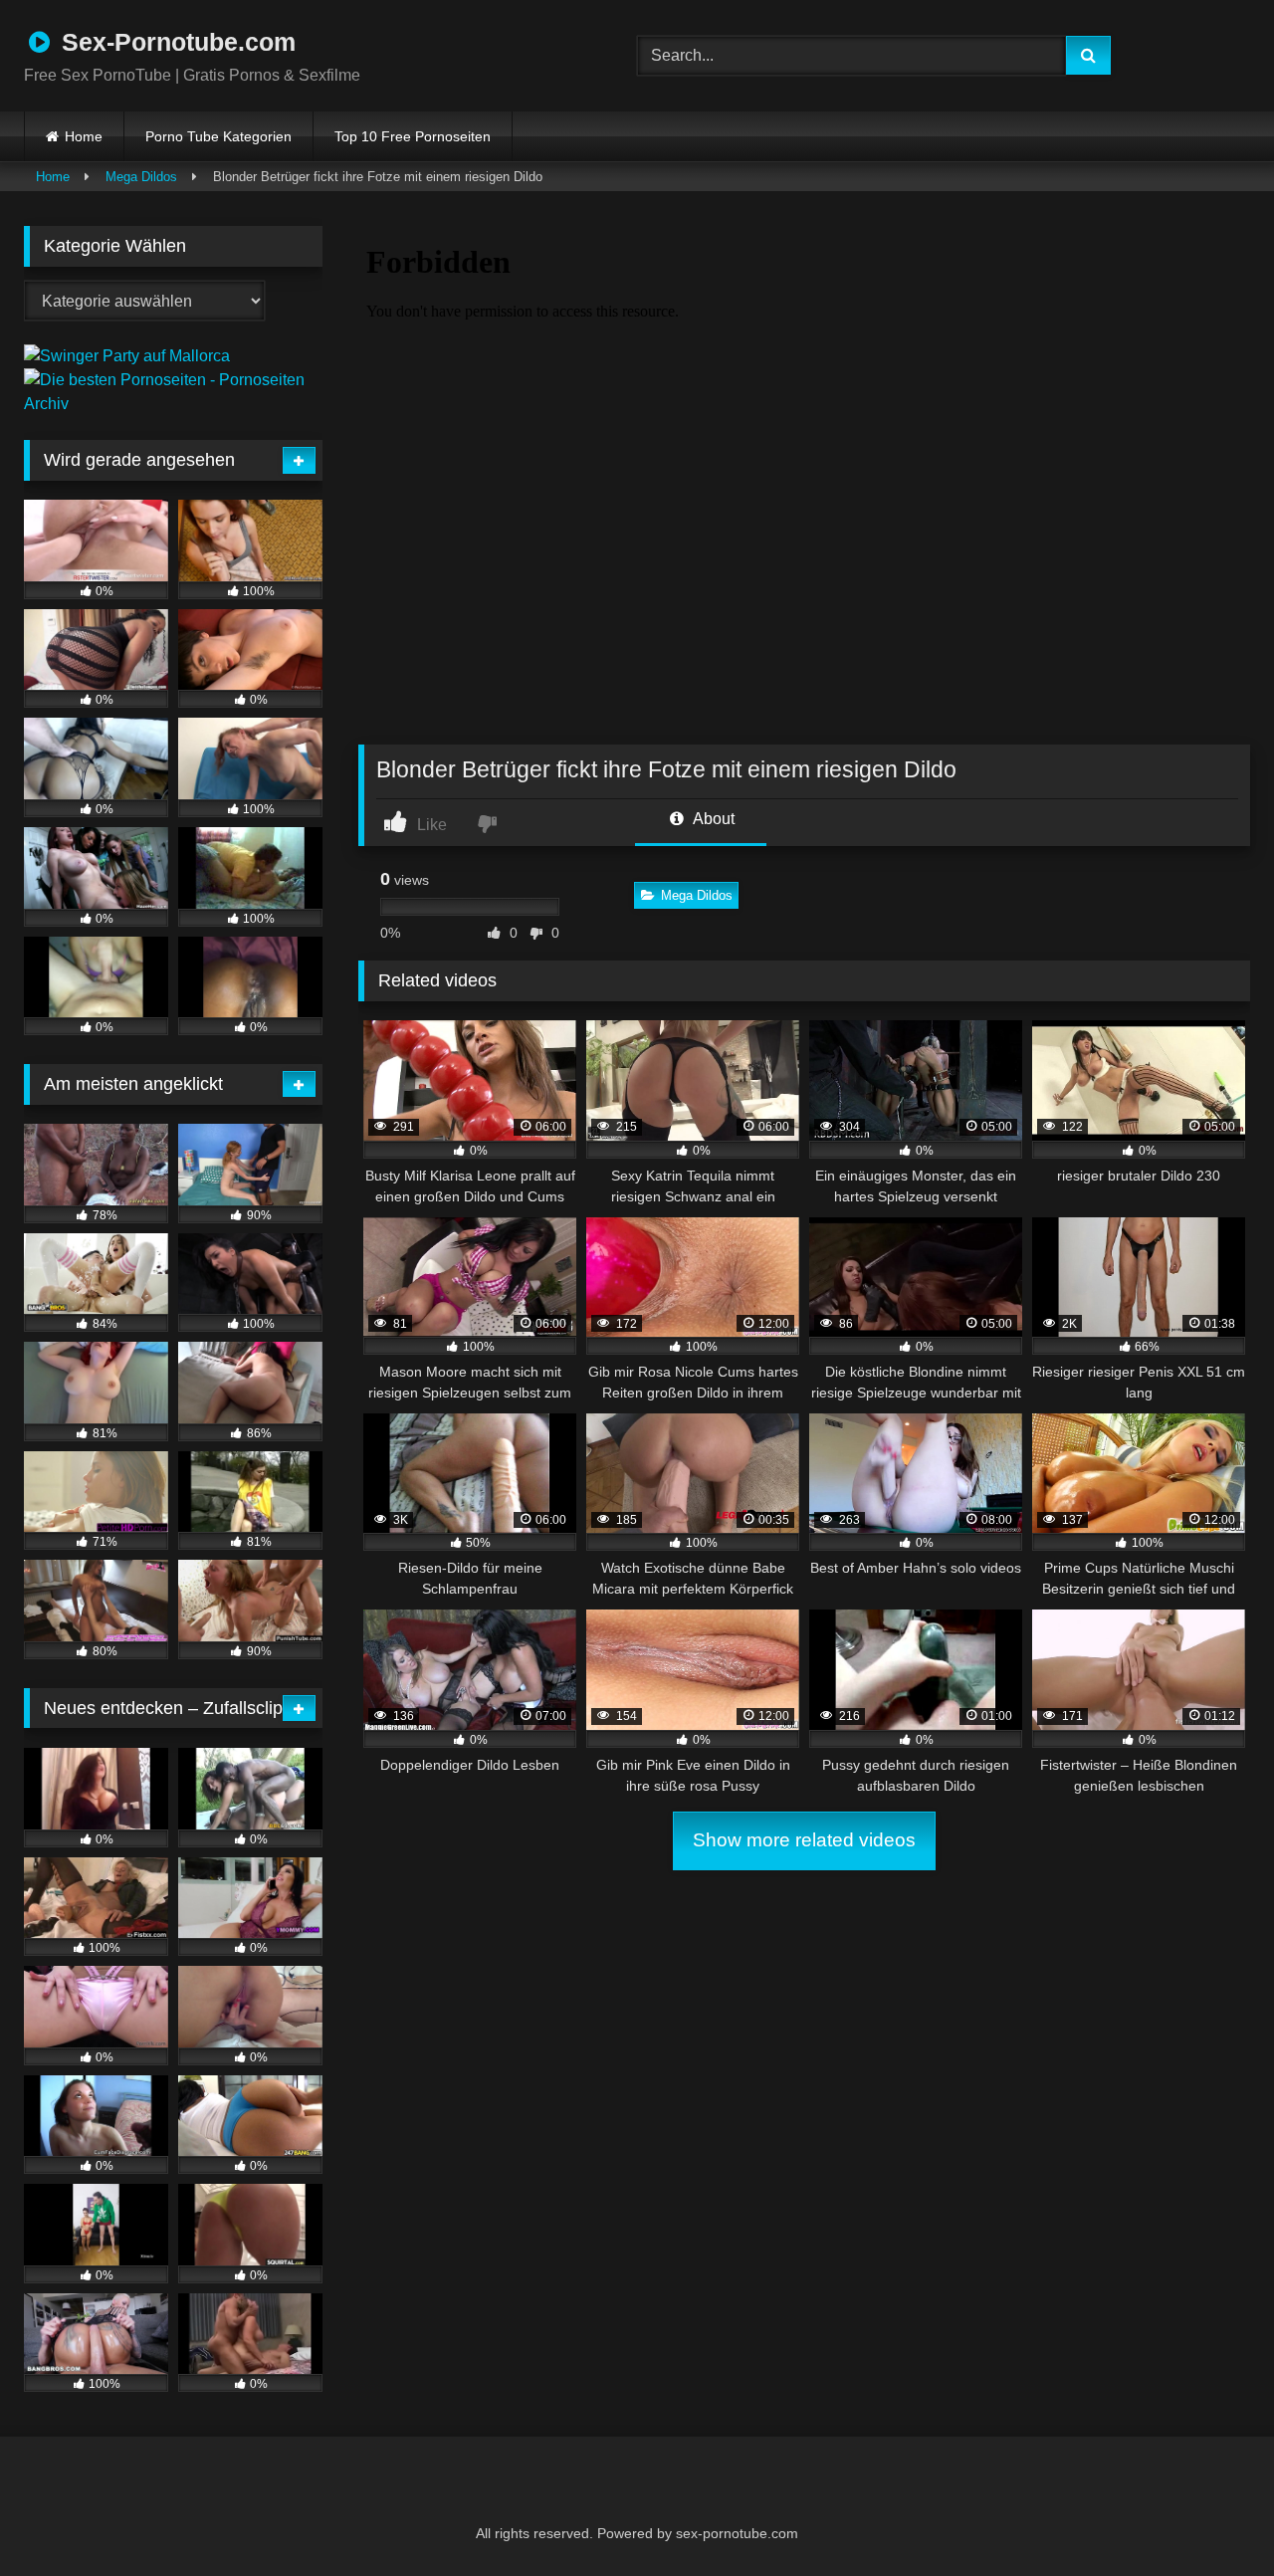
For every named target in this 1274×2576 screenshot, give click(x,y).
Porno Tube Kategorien (218, 136)
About (712, 819)
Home (84, 136)
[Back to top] (1210, 2517)
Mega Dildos (141, 177)
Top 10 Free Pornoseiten (413, 136)
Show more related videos (804, 1840)
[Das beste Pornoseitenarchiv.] (173, 404)
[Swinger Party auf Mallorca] (127, 356)
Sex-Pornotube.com (175, 42)
